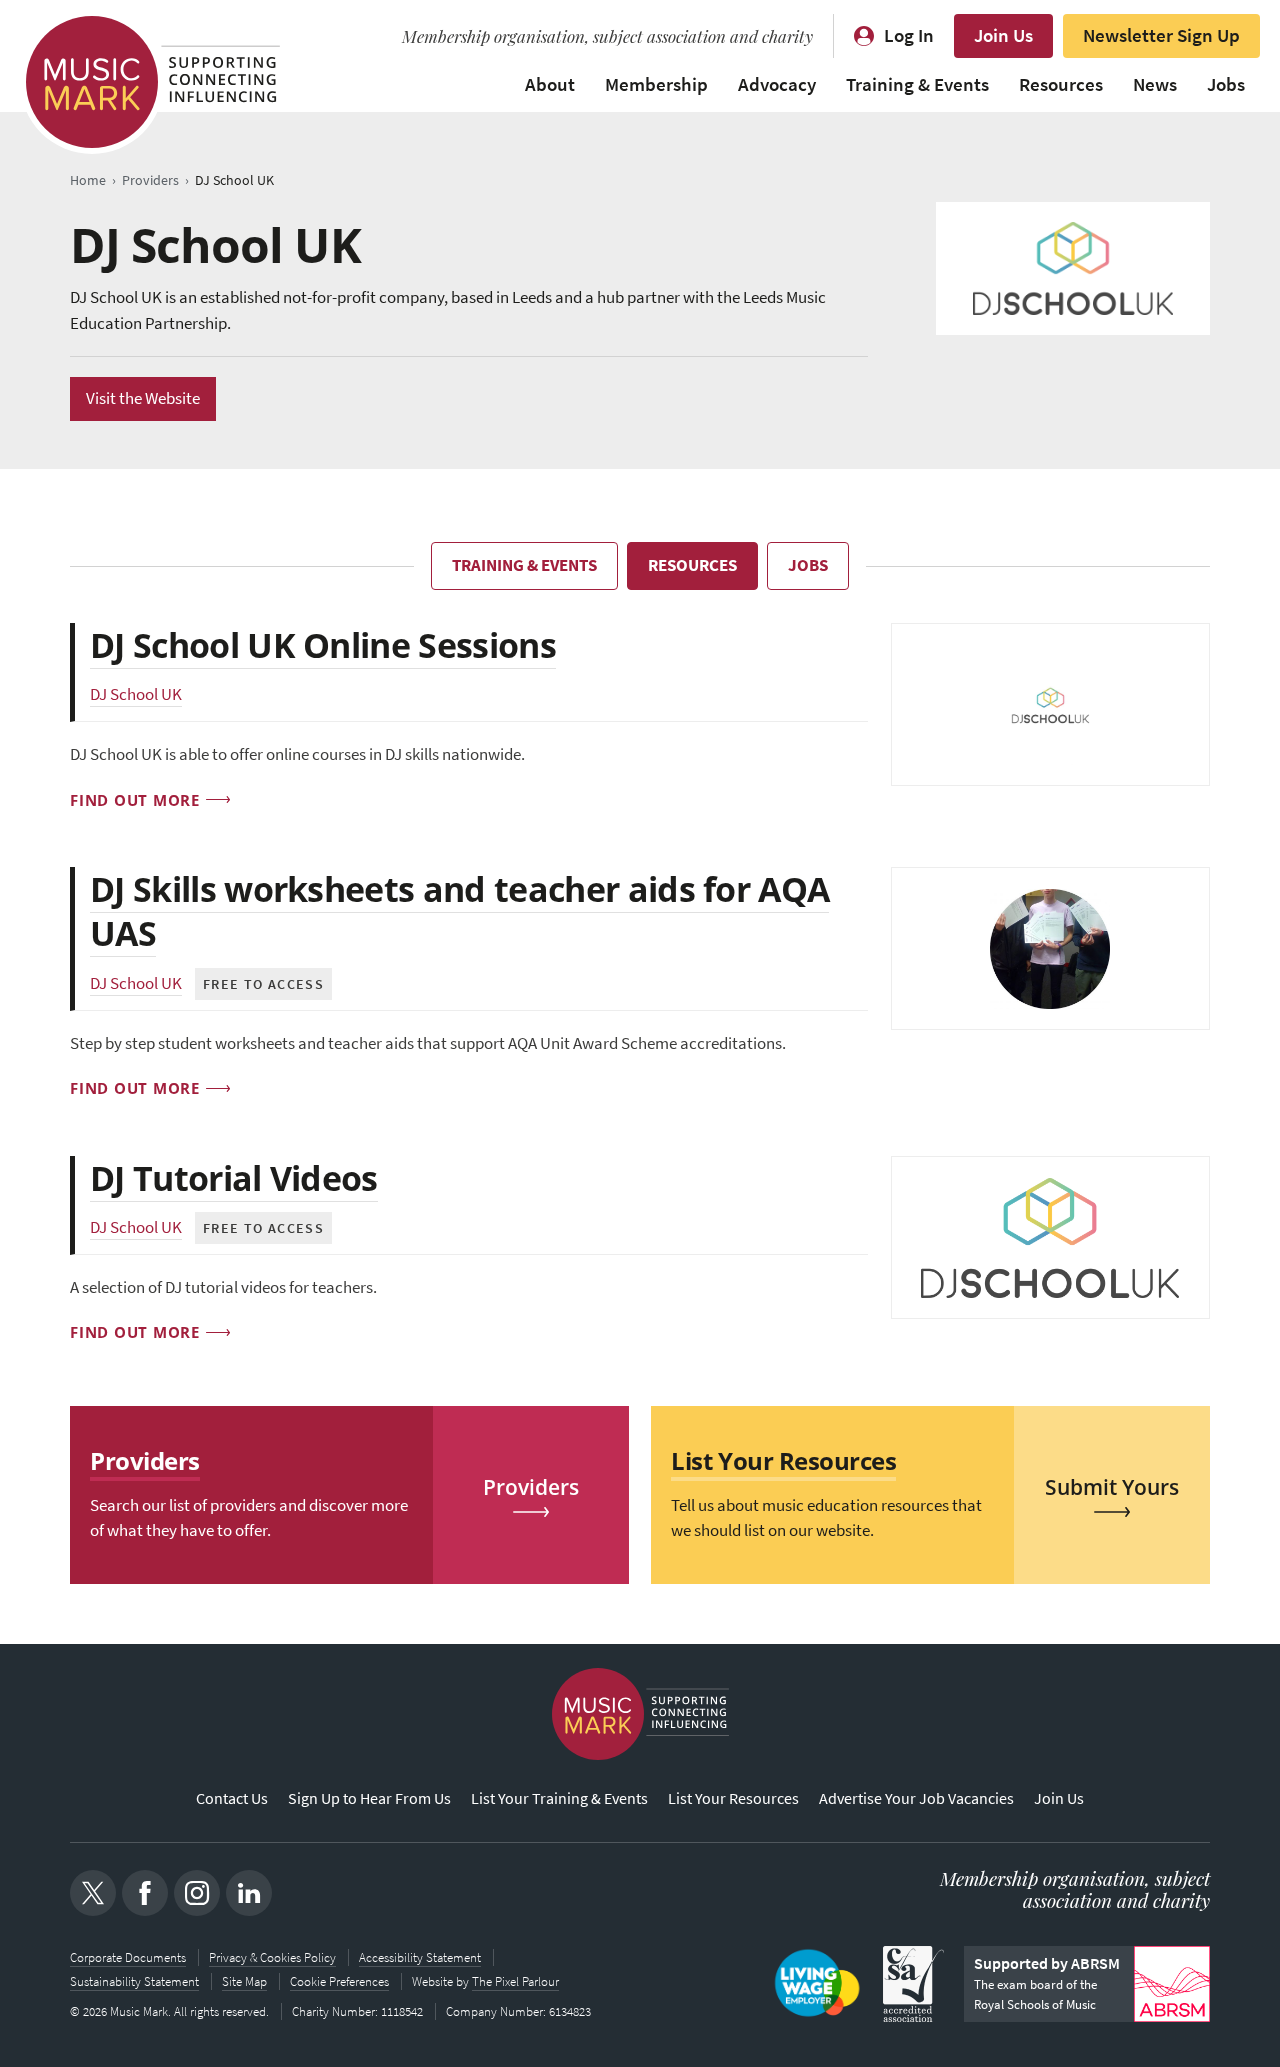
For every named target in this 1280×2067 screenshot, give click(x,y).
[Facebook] (145, 1893)
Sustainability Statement (134, 1981)
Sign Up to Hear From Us (369, 1798)
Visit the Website (143, 398)
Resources (1061, 84)
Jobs (1226, 84)
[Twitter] (93, 1893)
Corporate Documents (128, 1957)
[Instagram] (197, 1893)
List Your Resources (733, 1798)
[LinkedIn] (249, 1893)
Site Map (244, 1981)
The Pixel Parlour (515, 1981)
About (550, 84)
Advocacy (777, 84)
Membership (656, 84)
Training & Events (917, 84)
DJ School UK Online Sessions (323, 645)
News (1155, 84)
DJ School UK (136, 694)
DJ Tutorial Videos (234, 1178)
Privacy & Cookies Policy (272, 1957)
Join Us (1003, 35)
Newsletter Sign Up (1161, 35)
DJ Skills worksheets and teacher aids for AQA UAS (459, 911)
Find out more (135, 800)
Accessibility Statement (420, 1957)
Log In (909, 35)
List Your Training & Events (559, 1798)
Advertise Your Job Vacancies (916, 1798)
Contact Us (232, 1798)
